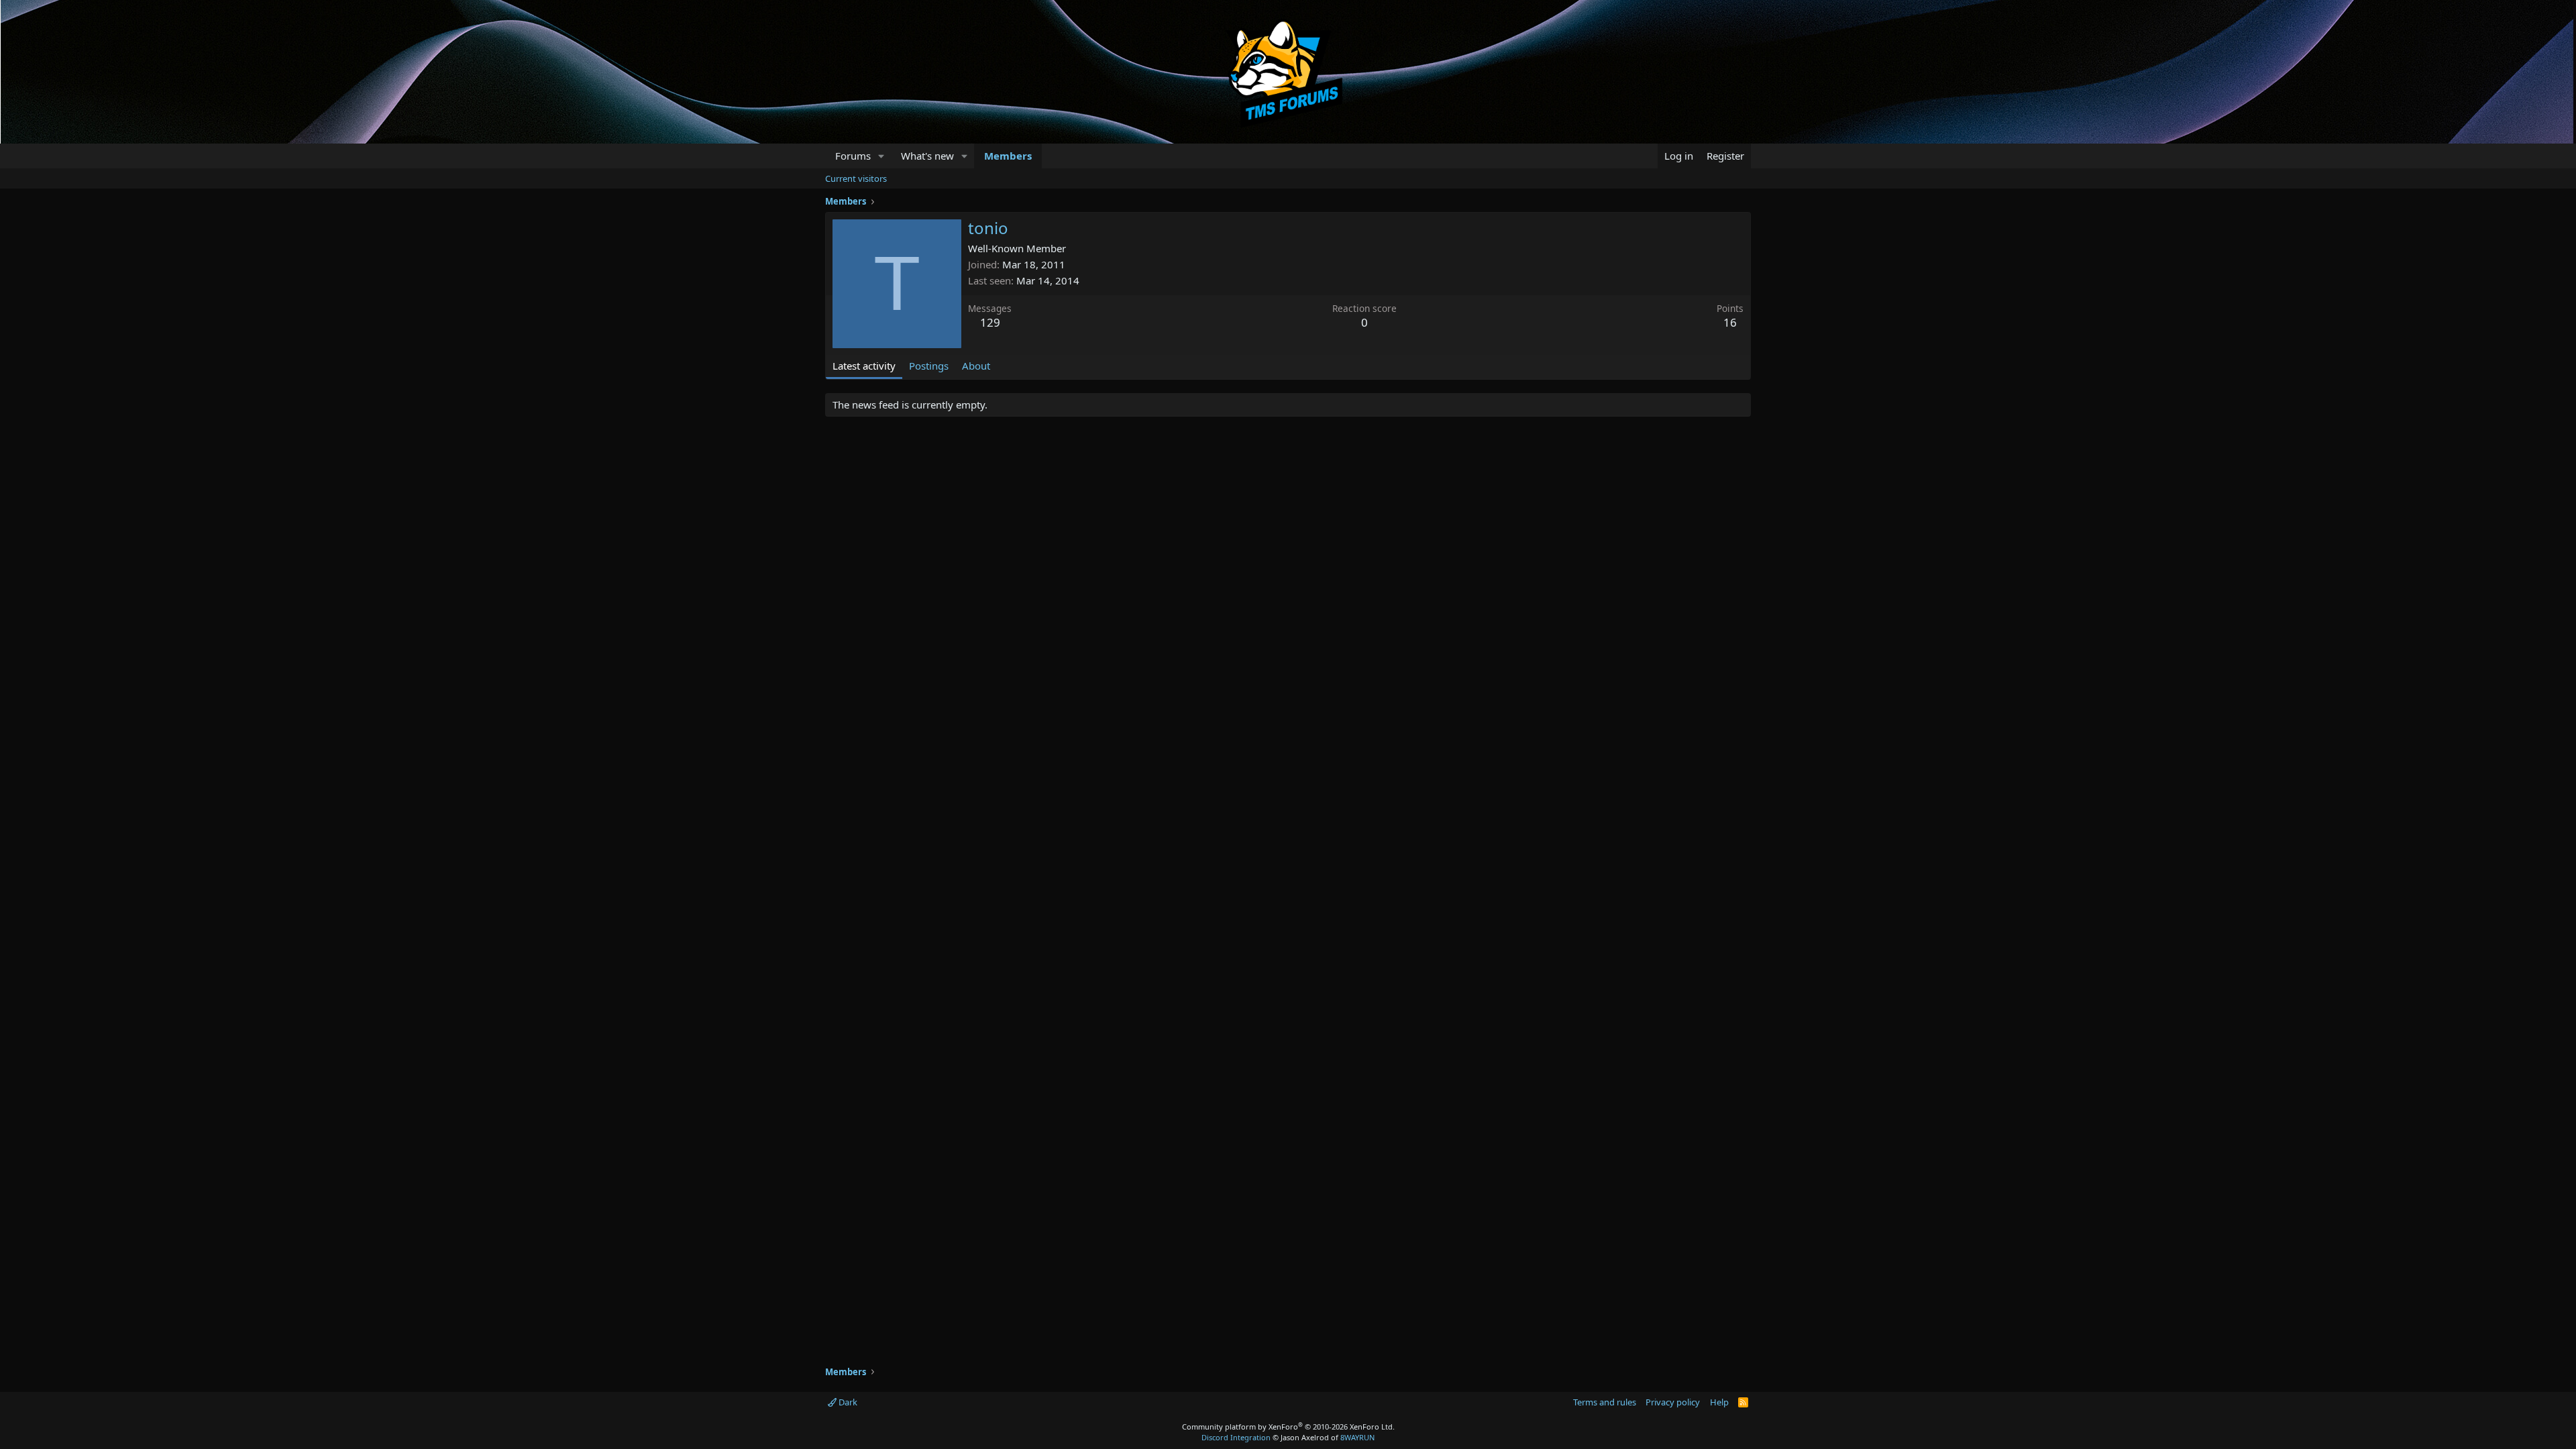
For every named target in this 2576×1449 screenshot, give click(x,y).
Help (1719, 1402)
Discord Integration (1236, 1437)
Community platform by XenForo (1288, 1427)
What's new (927, 156)
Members (1008, 156)
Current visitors (856, 178)
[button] (881, 156)
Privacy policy (1673, 1402)
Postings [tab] (929, 366)
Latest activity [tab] (864, 366)
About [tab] (976, 366)
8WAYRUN (1357, 1437)
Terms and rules (1605, 1402)
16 (1730, 322)
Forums (853, 156)
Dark (847, 1402)
